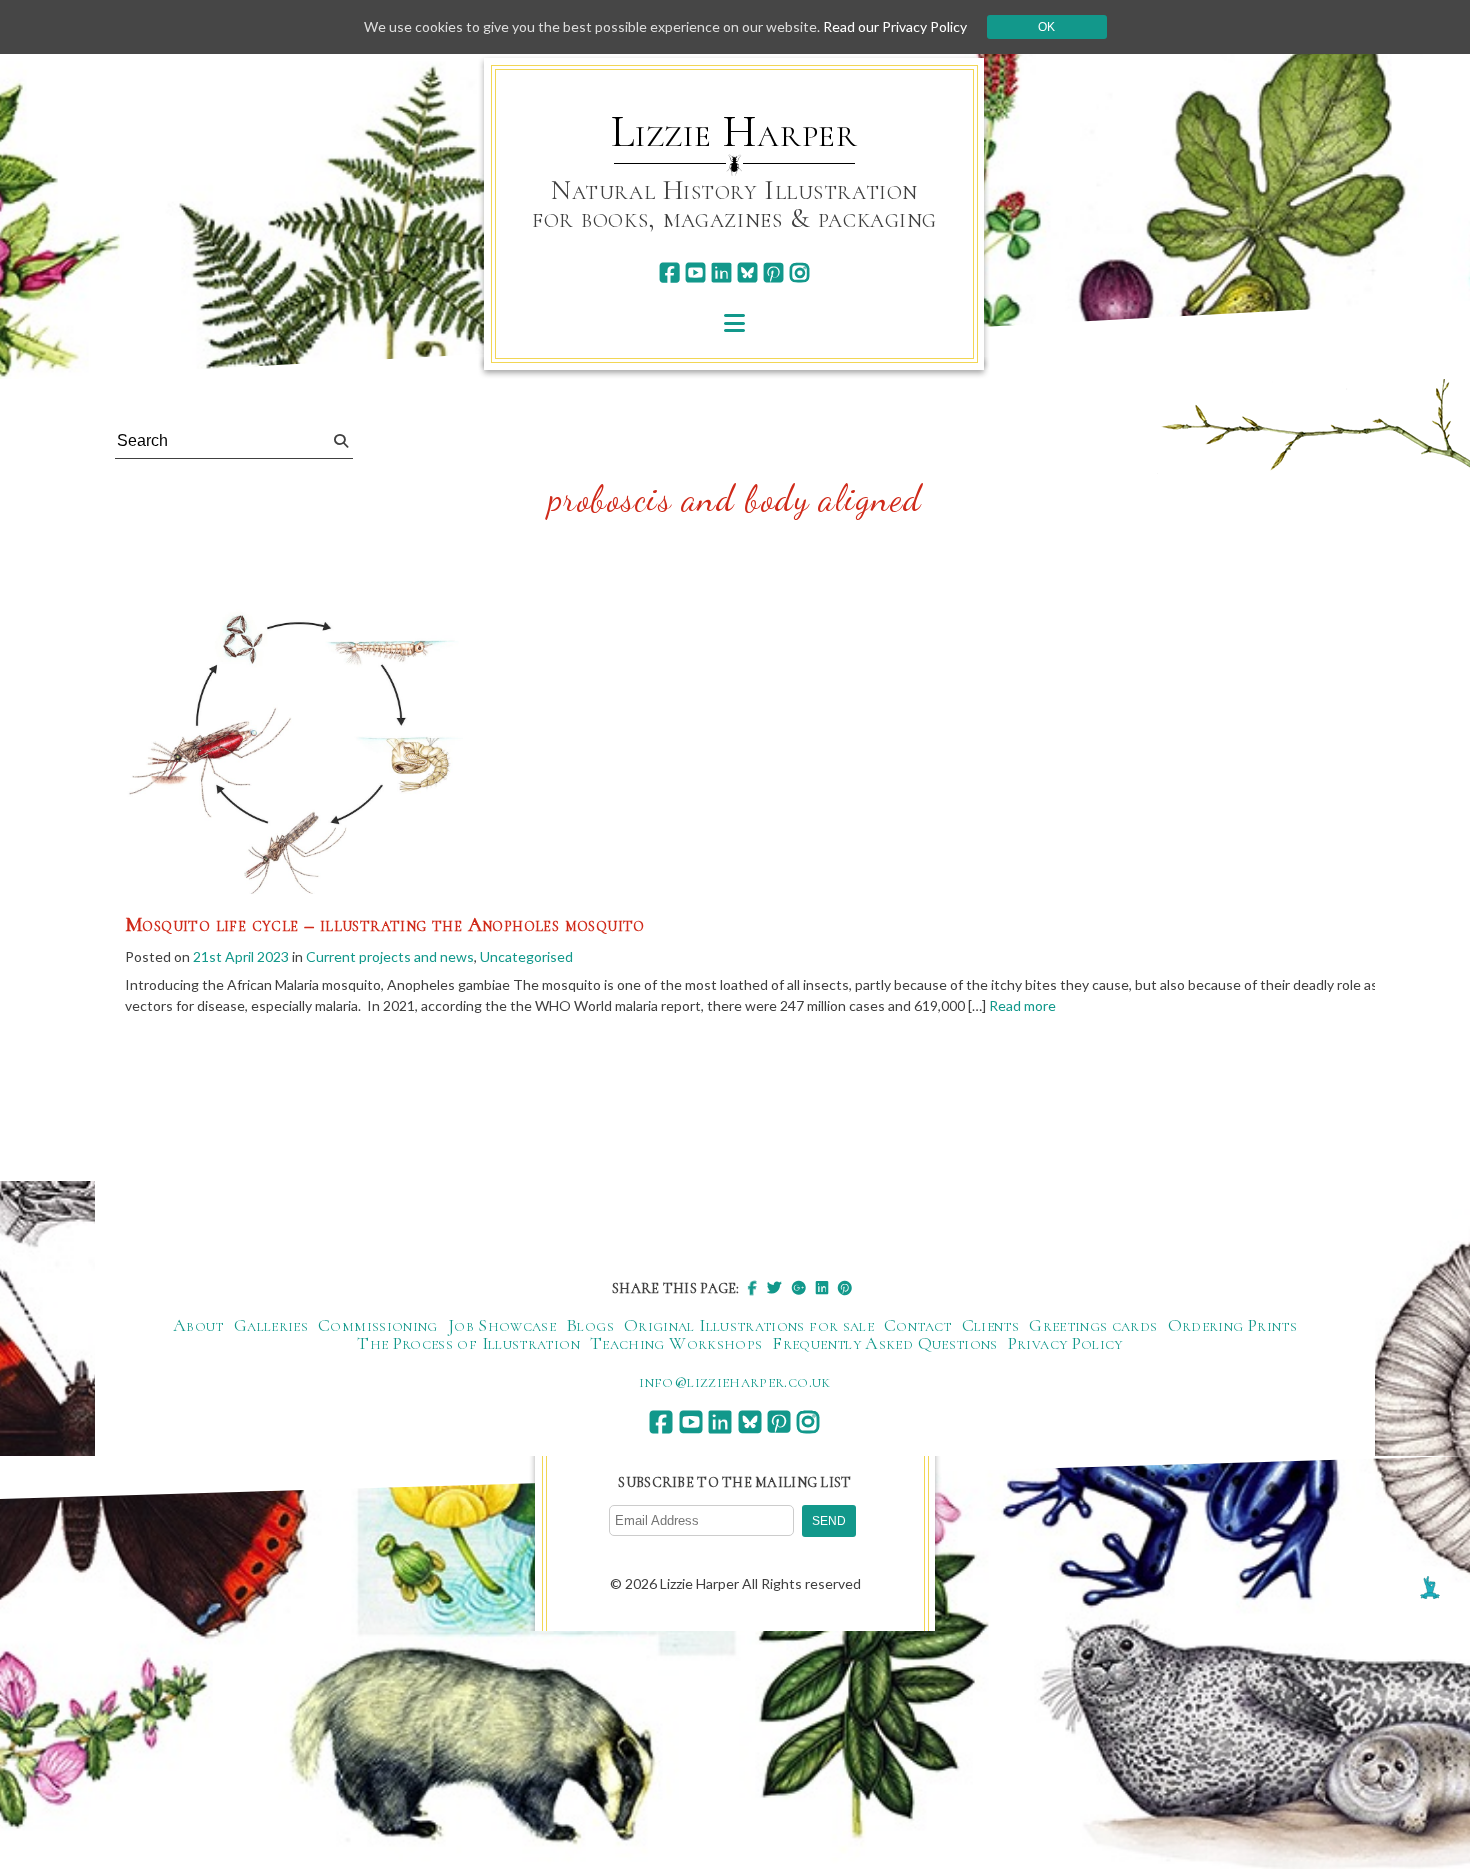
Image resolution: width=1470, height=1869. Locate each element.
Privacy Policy (1065, 1343)
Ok (1046, 27)
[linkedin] (721, 272)
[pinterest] (773, 272)
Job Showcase (502, 1325)
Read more (1022, 1005)
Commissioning (378, 1325)
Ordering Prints (1232, 1325)
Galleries (271, 1325)
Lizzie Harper (734, 132)
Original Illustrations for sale (749, 1325)
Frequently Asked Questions (884, 1343)
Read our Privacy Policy (895, 26)
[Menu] (734, 322)
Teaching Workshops (676, 1343)
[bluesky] (747, 272)
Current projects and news (390, 956)
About (198, 1325)
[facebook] (669, 272)
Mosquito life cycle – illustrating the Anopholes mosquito (385, 925)
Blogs (590, 1325)
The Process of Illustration (468, 1343)
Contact (918, 1325)
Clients (991, 1325)
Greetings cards (1093, 1325)
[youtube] (695, 272)
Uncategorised (526, 956)
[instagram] (799, 272)
